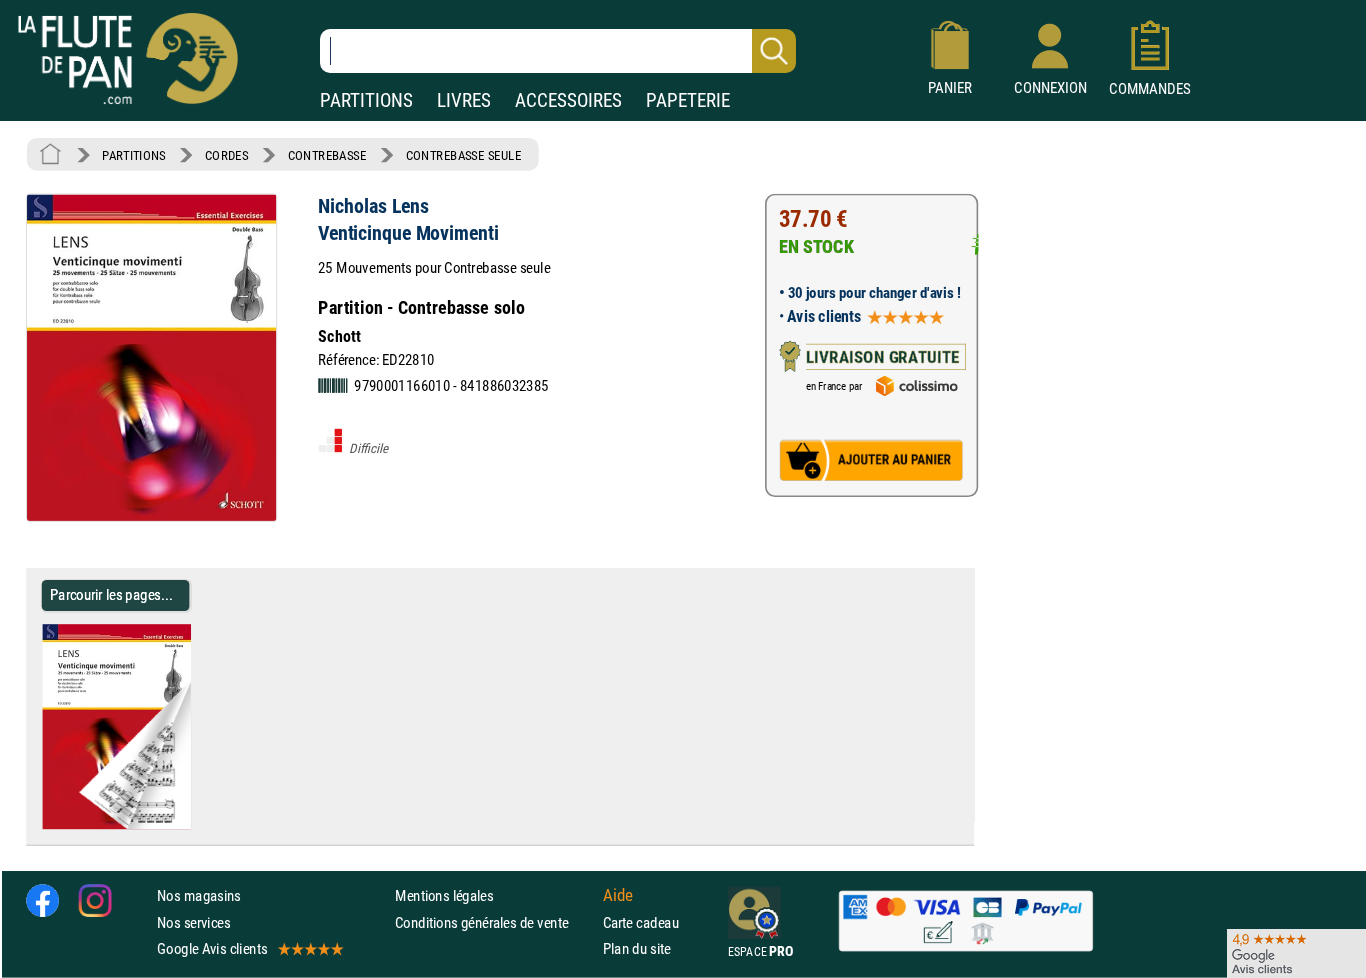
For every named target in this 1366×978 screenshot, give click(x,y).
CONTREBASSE (327, 155)
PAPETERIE (688, 100)
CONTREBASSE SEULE (464, 155)
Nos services (193, 922)
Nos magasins (199, 895)
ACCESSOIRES (568, 100)
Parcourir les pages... (111, 594)
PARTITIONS (366, 100)
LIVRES (464, 100)
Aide (618, 896)
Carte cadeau (641, 922)
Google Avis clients (212, 948)
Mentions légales (444, 895)
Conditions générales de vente (494, 922)
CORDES (226, 155)
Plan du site (637, 948)
